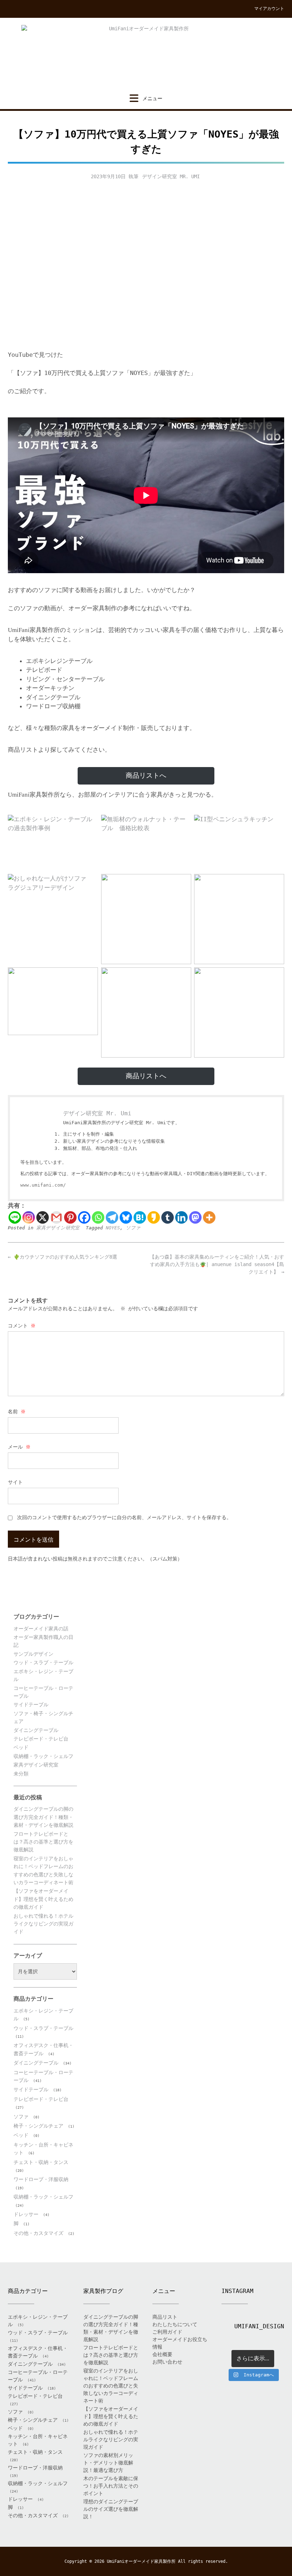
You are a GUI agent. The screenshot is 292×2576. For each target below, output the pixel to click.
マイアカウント (269, 9)
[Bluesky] (126, 1217)
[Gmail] (56, 1217)
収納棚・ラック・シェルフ (43, 1756)
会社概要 (162, 2354)
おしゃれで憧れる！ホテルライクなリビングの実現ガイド (43, 1924)
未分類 (21, 1774)
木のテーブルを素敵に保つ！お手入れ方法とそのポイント (111, 2486)
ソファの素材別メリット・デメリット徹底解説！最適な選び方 (108, 2463)
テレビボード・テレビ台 (41, 1739)
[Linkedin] (181, 1217)
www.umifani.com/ (43, 1185)
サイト (15, 1482)
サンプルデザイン (33, 1654)
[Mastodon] (195, 1217)
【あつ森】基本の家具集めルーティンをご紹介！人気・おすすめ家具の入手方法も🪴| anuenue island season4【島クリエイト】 (217, 1264)
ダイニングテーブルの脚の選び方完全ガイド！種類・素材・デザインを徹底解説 (43, 1817)
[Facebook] (84, 1217)
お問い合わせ (167, 2362)
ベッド (21, 1747)
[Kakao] (154, 1217)
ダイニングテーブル (36, 1730)
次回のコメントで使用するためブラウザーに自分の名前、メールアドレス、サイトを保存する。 (124, 1517)
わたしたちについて (175, 2324)
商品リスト (165, 2317)
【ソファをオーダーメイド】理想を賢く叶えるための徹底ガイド (43, 1899)
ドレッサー (26, 2214)
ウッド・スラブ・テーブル (43, 1662)
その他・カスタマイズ (38, 2233)
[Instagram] (29, 1217)
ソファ (133, 1228)
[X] (43, 1217)
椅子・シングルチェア (38, 2126)
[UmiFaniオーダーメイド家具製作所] (146, 56)
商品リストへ (146, 775)
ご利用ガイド (167, 2332)
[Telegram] (112, 1217)
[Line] (15, 1217)
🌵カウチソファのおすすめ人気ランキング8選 (62, 1257)
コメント (22, 1326)
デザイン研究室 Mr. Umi (171, 176)
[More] (209, 1217)
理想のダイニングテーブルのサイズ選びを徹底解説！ (111, 2509)
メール (19, 1447)
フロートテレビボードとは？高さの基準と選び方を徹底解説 (43, 1842)
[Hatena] (140, 1217)
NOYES (113, 1228)
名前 (17, 1412)
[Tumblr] (168, 1217)
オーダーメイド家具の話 (41, 1629)
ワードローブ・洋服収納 (41, 2179)
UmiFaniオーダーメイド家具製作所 (141, 2561)
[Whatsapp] (98, 1217)
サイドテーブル (31, 1705)
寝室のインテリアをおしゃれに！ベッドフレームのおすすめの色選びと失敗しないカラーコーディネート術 (111, 2386)
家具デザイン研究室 (58, 1228)
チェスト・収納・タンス (41, 2162)
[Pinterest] (70, 1217)
